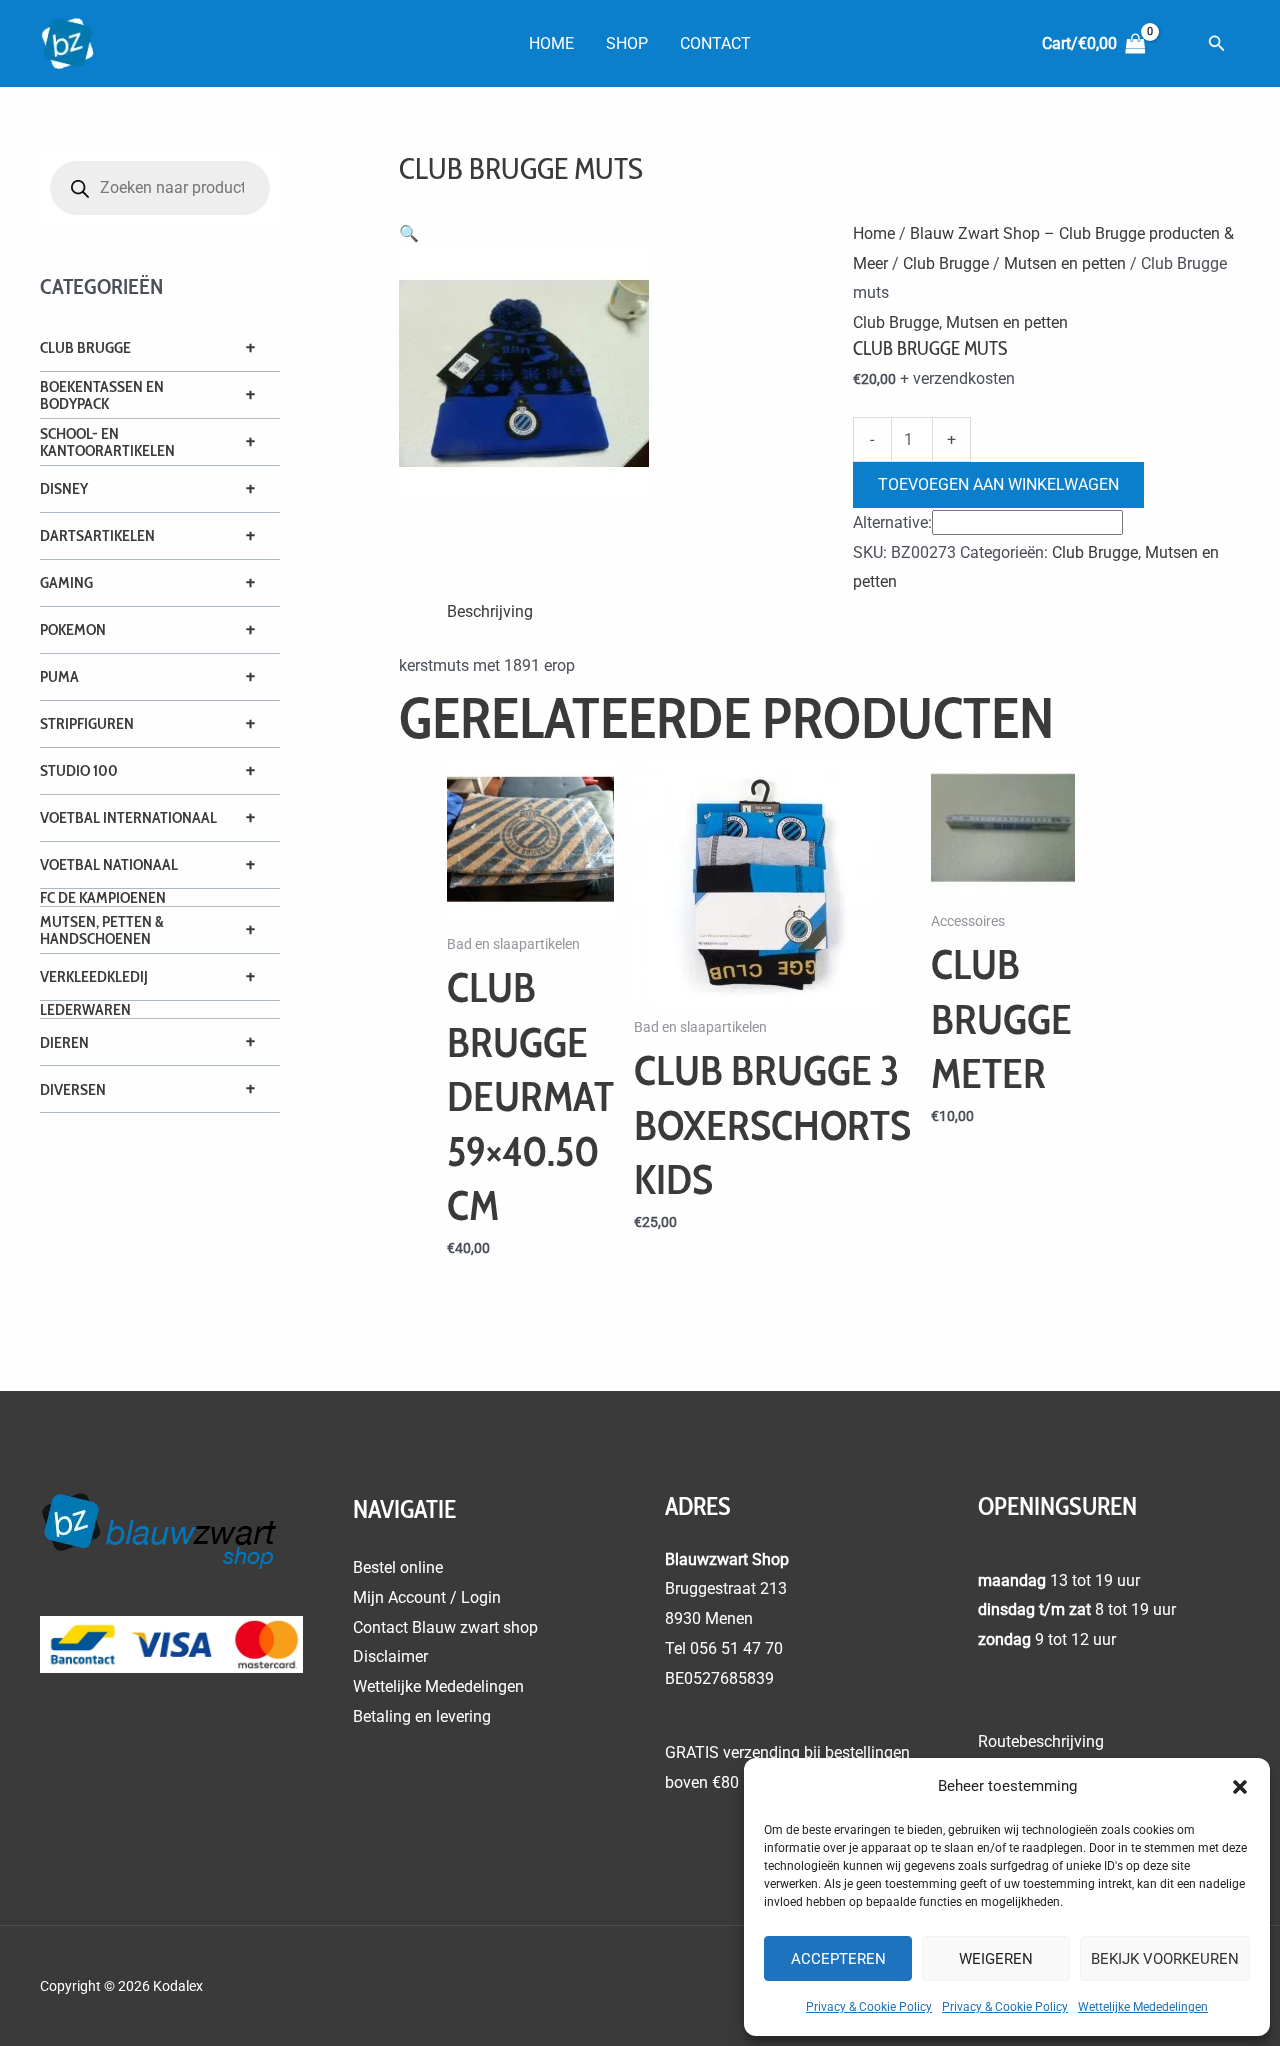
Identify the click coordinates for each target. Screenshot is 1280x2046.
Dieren (64, 1042)
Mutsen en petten (1065, 263)
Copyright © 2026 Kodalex (123, 1986)
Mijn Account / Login (427, 1597)
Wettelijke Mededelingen (1143, 2007)
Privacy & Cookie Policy (869, 2007)
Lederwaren (85, 1009)
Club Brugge (85, 347)
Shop (627, 43)
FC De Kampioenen (103, 897)
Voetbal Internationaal (128, 817)
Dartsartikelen (97, 535)
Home (551, 43)
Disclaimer (390, 1656)
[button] (1240, 1787)
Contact (715, 43)
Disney (64, 488)
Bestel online (398, 1567)
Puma (59, 676)
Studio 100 (79, 770)
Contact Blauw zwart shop (445, 1627)
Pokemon (73, 629)
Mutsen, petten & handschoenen (102, 930)
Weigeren (996, 1959)
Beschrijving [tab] (490, 611)
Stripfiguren (87, 723)
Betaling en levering (422, 1716)
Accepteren (838, 1959)
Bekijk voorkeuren (1165, 1959)
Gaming (66, 582)
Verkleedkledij (94, 976)
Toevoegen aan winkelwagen (998, 484)
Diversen (73, 1089)
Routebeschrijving (1041, 1741)
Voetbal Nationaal (109, 864)
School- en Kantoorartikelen (107, 442)
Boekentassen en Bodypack (102, 395)
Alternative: (892, 522)
